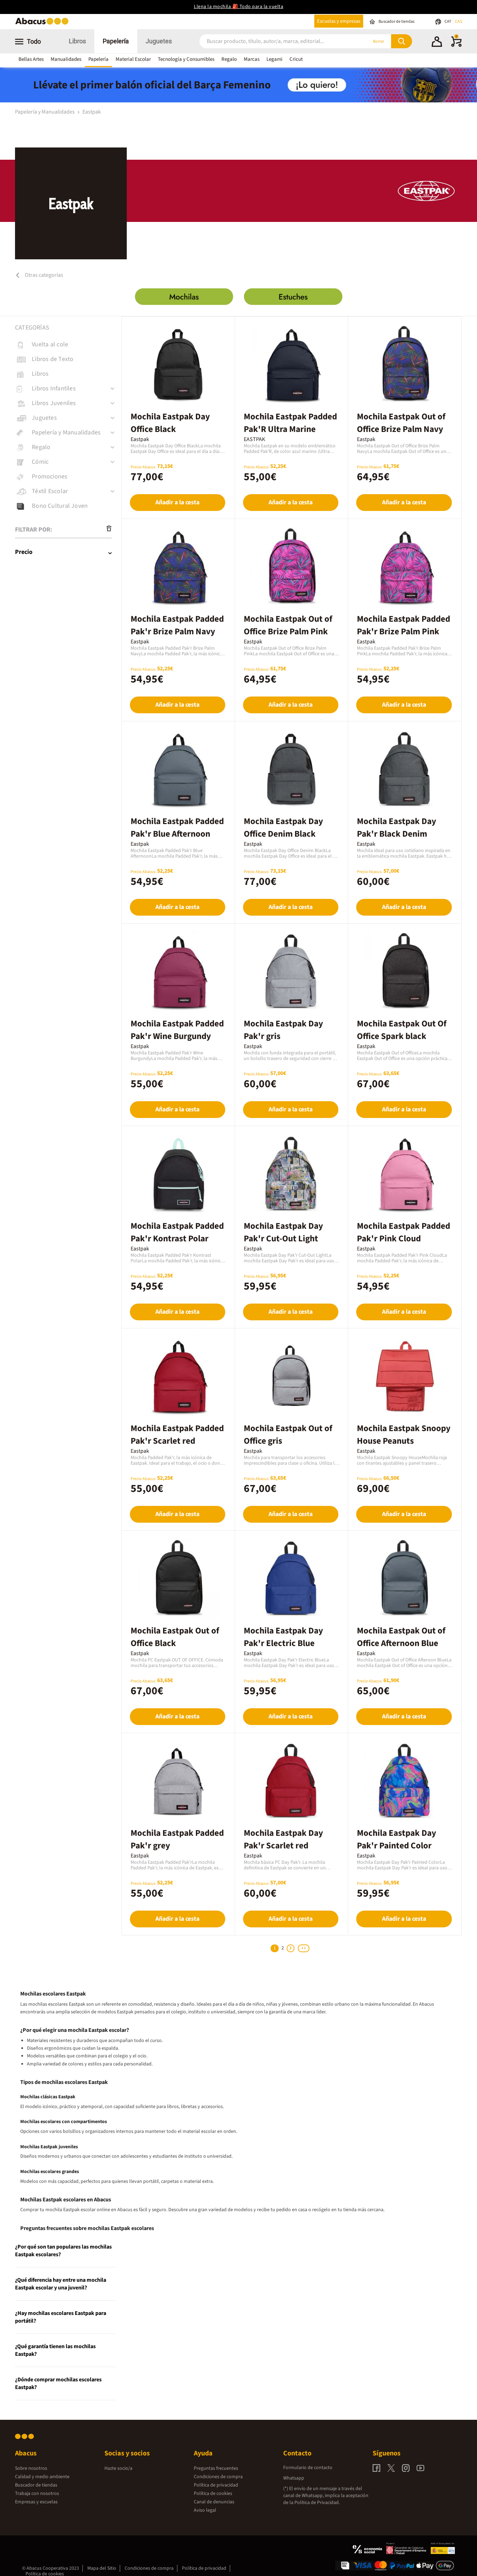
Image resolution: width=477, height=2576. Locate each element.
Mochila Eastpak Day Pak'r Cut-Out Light (283, 1232)
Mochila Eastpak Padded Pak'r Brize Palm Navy (177, 625)
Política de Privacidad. (317, 2503)
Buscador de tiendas (36, 2485)
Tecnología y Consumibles (186, 59)
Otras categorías (43, 275)
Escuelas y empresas (339, 21)
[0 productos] (456, 45)
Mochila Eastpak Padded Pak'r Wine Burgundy (177, 1030)
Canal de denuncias (214, 2502)
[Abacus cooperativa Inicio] (44, 24)
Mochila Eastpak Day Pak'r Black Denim (397, 828)
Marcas (252, 59)
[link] (68, 345)
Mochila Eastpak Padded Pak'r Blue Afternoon (177, 828)
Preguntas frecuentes (216, 2468)
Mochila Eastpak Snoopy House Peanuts (404, 1435)
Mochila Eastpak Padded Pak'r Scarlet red (177, 1435)
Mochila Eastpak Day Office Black (170, 423)
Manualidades (66, 59)
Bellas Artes (31, 59)
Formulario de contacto (308, 2468)
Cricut (296, 59)
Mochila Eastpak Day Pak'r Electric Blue (283, 1637)
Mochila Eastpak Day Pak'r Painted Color (397, 1839)
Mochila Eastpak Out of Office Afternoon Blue (401, 1637)
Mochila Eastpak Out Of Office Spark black (402, 1030)
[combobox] (274, 41)
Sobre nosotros (31, 2468)
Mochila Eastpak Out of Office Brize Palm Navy (401, 423)
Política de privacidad (216, 2485)
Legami (274, 59)
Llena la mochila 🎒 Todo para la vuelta (239, 7)
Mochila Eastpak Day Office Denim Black (283, 828)
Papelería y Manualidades (45, 112)
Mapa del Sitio (102, 2568)
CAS (458, 21)
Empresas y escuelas (36, 2502)
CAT (448, 21)
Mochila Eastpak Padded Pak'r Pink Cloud (403, 1232)
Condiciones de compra (218, 2477)
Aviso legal (205, 2510)
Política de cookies (213, 2494)
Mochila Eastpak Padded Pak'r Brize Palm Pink (403, 625)
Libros (77, 41)
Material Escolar (133, 59)
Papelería (116, 41)
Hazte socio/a (118, 2468)
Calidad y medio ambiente (42, 2477)
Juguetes (159, 41)
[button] (437, 43)
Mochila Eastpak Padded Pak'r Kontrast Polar (177, 1232)
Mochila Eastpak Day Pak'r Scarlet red (283, 1839)
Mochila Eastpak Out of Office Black (175, 1637)
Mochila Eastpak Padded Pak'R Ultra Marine (290, 423)
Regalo (229, 59)
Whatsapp (294, 2478)
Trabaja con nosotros (37, 2494)
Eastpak (92, 112)
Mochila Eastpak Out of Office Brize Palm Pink (288, 625)
